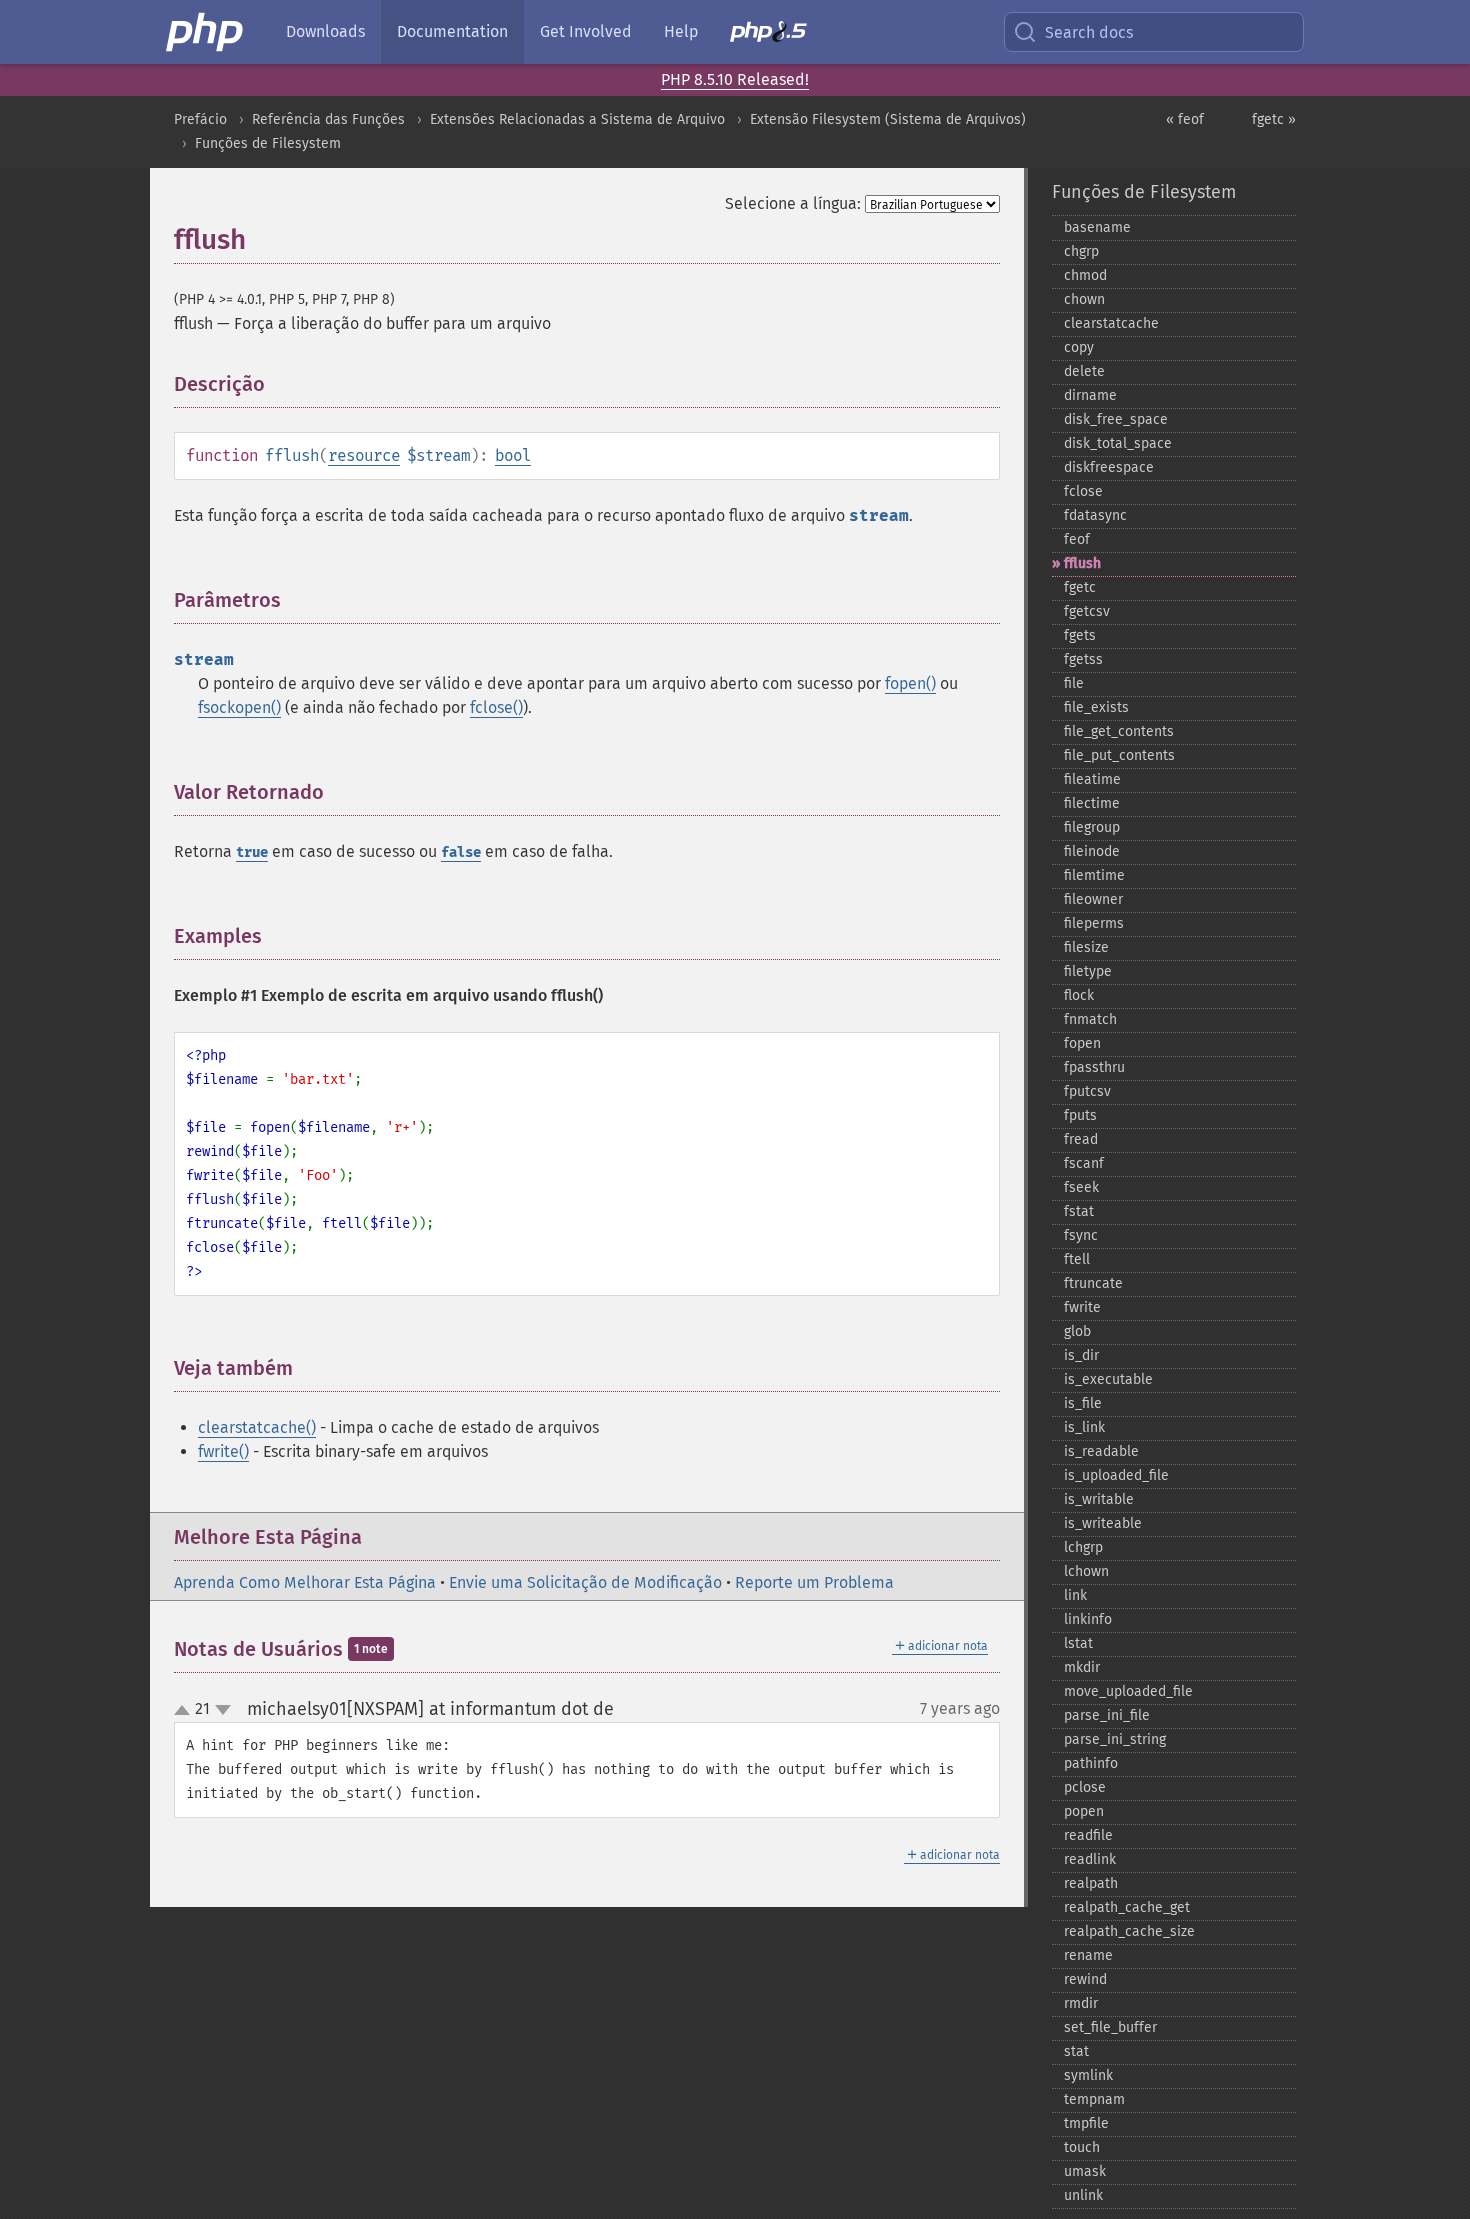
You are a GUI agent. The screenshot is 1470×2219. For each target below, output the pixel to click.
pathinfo (1091, 1763)
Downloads (325, 31)
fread (1081, 1139)
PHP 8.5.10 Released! (735, 79)
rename (1088, 1955)
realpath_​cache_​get (1127, 1907)
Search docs (1089, 32)
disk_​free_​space (1116, 419)
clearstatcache (1111, 323)
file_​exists (1096, 707)
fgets (1080, 635)
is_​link (1084, 1427)
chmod (1085, 275)
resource (364, 455)
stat (1076, 2051)
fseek (1081, 1187)
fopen (1082, 1043)
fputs (1080, 1115)
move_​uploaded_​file (1128, 1691)
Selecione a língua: (793, 203)
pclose (1085, 1787)
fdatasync (1095, 515)
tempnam (1094, 2099)
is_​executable (1108, 1379)
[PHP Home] (206, 32)
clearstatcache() (257, 1427)
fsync (1081, 1235)
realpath (1091, 1883)
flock (1079, 995)
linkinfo (1088, 1619)
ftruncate (1093, 1283)
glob (1077, 1331)
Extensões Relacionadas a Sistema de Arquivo (577, 119)
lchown (1086, 1571)
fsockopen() (239, 707)
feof (1077, 539)
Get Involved (586, 31)
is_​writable (1099, 1499)
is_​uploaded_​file (1116, 1475)
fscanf (1084, 1163)
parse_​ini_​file (1107, 1715)
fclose (1083, 491)
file (1074, 683)
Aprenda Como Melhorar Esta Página (305, 1582)
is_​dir (1081, 1355)
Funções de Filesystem (268, 143)
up (186, 1711)
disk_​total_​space (1118, 443)
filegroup (1092, 827)
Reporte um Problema (814, 1582)
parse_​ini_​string (1115, 1739)
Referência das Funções (328, 119)
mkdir (1082, 1667)
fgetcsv (1087, 611)
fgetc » (1274, 119)
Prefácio (200, 119)
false (461, 852)
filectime (1092, 803)
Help (681, 31)
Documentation (452, 31)
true (252, 852)
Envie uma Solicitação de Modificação (585, 1582)
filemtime (1094, 875)
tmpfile (1086, 2123)
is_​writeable (1103, 1523)
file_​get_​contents (1119, 731)
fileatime (1092, 779)
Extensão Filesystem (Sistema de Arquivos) (888, 119)
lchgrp (1083, 1547)
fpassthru (1094, 1067)
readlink (1090, 1859)
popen (1084, 1811)
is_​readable (1101, 1451)
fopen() (910, 683)
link (1075, 1595)
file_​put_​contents (1119, 755)
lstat (1078, 1643)
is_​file (1083, 1403)
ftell (1077, 1259)
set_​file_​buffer (1110, 2027)
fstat (1079, 1211)
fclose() (496, 707)
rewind (1085, 1979)
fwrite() (223, 1451)
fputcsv (1087, 1091)
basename (1097, 227)
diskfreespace (1109, 467)
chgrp (1081, 251)
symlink (1088, 2075)
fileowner (1093, 899)
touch (1082, 2147)
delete (1084, 371)
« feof (1185, 119)
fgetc (1080, 587)
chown (1084, 299)
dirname (1090, 395)
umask (1085, 2171)
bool (513, 455)
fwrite (1082, 1307)
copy (1079, 347)
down (223, 1710)
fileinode (1092, 851)
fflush (1082, 563)
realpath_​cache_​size (1129, 1931)
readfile (1088, 1835)
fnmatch (1090, 1019)
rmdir (1081, 2003)
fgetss (1083, 659)
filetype (1088, 971)
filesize (1086, 947)
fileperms (1094, 923)
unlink (1083, 2195)
